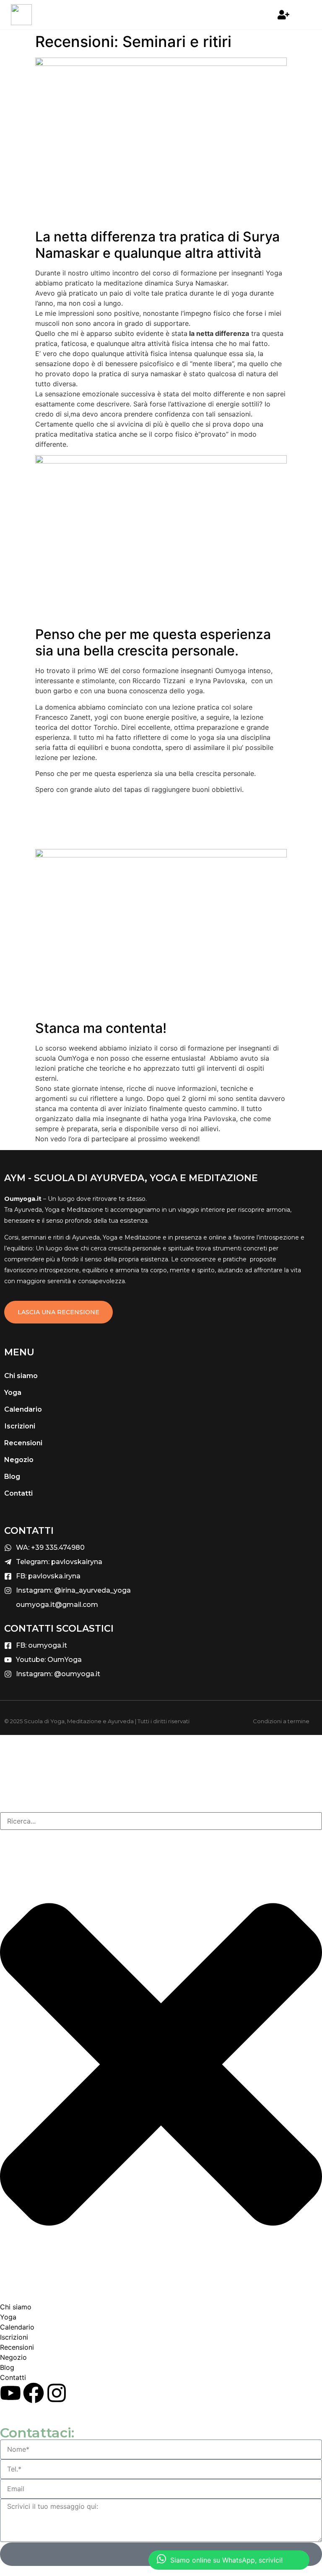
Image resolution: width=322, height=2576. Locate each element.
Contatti (18, 1493)
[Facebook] (34, 2393)
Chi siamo (21, 1376)
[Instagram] (57, 2393)
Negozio (19, 1460)
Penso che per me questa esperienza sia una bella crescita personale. (153, 642)
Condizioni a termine (281, 1721)
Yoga (13, 1393)
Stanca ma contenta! (101, 1028)
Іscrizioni (20, 1426)
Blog (12, 1477)
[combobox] (161, 1821)
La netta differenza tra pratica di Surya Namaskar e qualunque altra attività (157, 245)
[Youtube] (10, 2393)
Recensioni (23, 1443)
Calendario (23, 1409)
